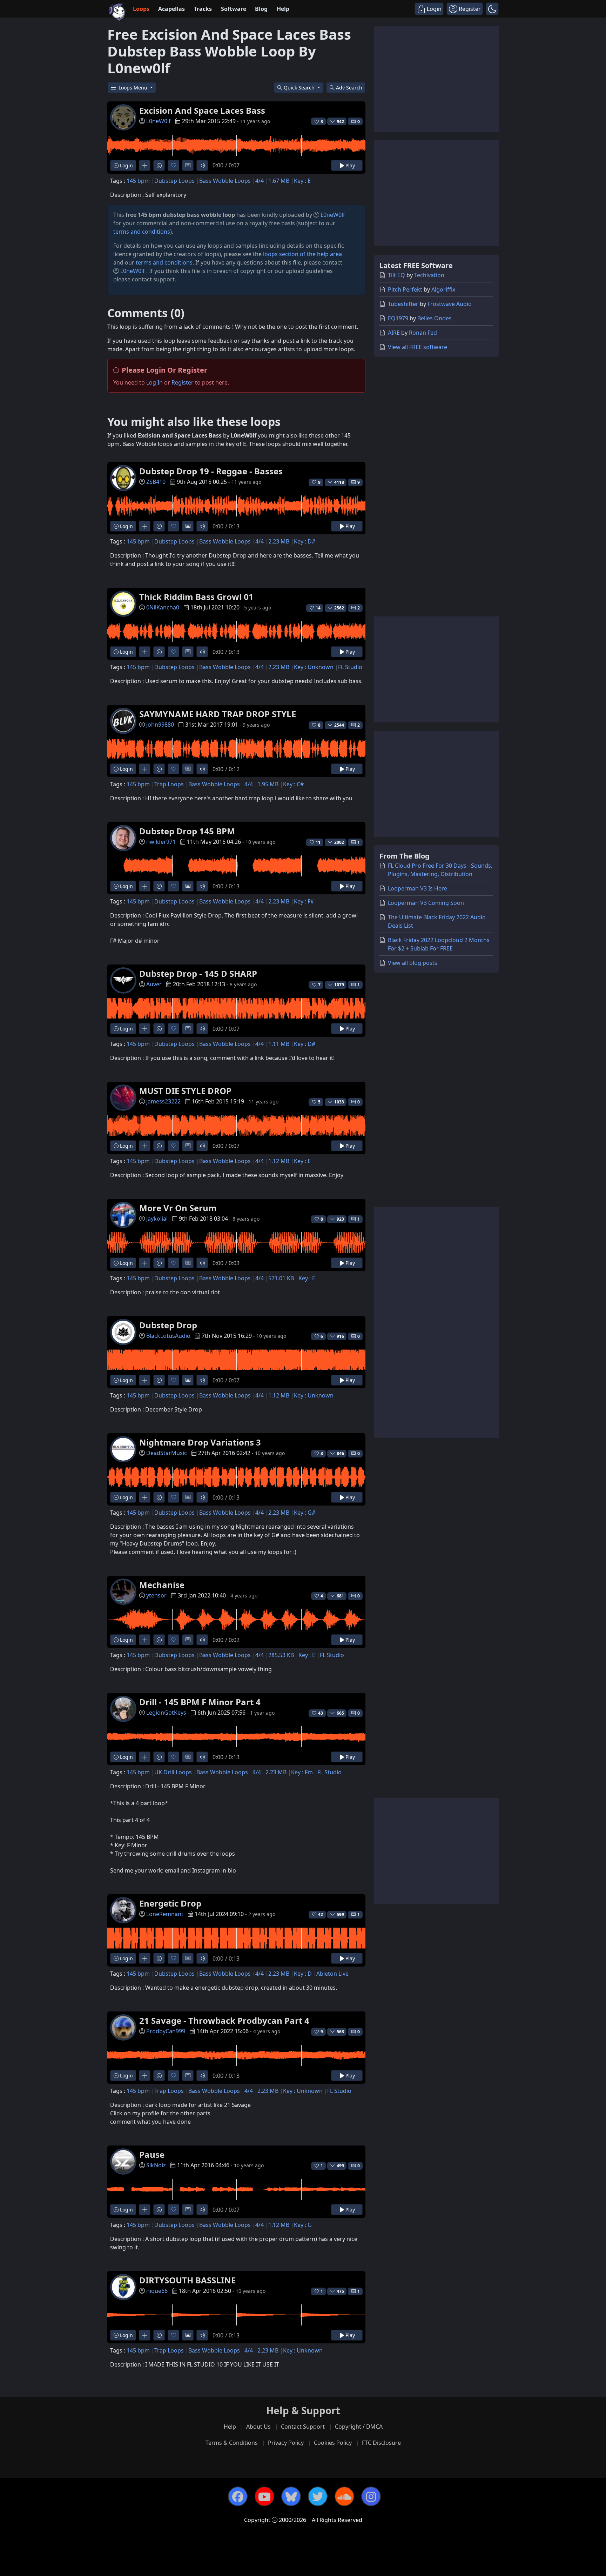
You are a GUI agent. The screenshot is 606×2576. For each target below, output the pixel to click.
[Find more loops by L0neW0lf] (145, 165)
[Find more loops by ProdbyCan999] (145, 2076)
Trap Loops (169, 784)
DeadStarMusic (167, 1453)
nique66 (157, 2291)
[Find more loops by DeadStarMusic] (145, 1497)
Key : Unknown (314, 667)
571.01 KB (281, 1278)
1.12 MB (279, 1161)
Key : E (302, 181)
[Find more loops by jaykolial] (145, 1263)
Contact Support (303, 2427)
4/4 (260, 181)
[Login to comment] (188, 165)
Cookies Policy (333, 2443)
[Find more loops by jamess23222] (145, 1146)
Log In (154, 382)
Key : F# (304, 901)
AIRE (394, 333)
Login (126, 165)
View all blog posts (413, 963)
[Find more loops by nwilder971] (145, 886)
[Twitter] (318, 2496)
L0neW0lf (159, 121)
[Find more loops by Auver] (145, 1029)
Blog (261, 9)
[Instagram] (371, 2496)
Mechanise (162, 1585)
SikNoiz (156, 2165)
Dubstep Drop (168, 1325)
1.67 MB (279, 181)
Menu (134, 88)
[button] (492, 9)
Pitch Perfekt (405, 289)
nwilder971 (161, 842)
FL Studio (350, 667)
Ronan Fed (423, 333)
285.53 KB (281, 1655)
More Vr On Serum (178, 1208)
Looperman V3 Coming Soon (426, 903)
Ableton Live (332, 1974)
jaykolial (157, 1219)
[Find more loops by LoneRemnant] (145, 1958)
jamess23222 (163, 1101)
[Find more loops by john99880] (145, 769)
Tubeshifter (403, 304)
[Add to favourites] (173, 165)
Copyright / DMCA (359, 2427)
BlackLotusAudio (168, 1336)
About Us (258, 2427)
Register (183, 382)
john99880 (160, 725)
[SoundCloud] (344, 2496)
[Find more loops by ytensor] (145, 1640)
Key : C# (293, 784)
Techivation (429, 275)
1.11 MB (279, 1044)
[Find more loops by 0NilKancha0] (145, 652)
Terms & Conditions (232, 2443)
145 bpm (138, 181)
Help (283, 9)
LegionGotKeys (166, 1713)
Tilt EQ (396, 275)
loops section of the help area (302, 254)
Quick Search (300, 88)
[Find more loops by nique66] (145, 2335)
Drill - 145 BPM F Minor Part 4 (200, 1702)
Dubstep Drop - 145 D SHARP (198, 973)
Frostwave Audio (450, 304)
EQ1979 (398, 318)
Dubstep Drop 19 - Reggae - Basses (211, 471)
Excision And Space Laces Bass (202, 110)
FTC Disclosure (381, 2443)
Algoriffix (443, 289)
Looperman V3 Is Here (418, 888)
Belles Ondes (435, 318)
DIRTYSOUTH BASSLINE (187, 2280)
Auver (154, 984)
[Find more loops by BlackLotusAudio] (145, 1380)
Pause (152, 2154)
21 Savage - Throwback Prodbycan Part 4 (224, 2020)
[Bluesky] (291, 2496)
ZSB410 (156, 482)
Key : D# (305, 541)
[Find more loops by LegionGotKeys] (145, 1757)
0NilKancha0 (163, 607)
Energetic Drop (170, 1903)
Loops (141, 9)
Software (234, 9)
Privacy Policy (286, 2443)
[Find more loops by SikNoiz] (145, 2210)
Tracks (203, 9)
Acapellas (171, 9)
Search (349, 88)
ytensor (156, 1595)
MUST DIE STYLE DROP (185, 1091)
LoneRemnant (165, 1914)
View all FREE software (418, 347)
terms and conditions (142, 232)
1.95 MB (268, 784)
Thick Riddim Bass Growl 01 (196, 597)
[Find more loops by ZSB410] (145, 526)
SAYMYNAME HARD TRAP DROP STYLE (218, 714)
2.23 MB (279, 541)
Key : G (303, 2225)
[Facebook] (238, 2496)
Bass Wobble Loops (225, 181)
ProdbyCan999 (166, 2031)
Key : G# (305, 1513)
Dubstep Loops (174, 181)
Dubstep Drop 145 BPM (187, 831)
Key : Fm (302, 1772)
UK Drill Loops (173, 1772)
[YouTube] (264, 2496)
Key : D (303, 1974)
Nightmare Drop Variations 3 (200, 1442)
